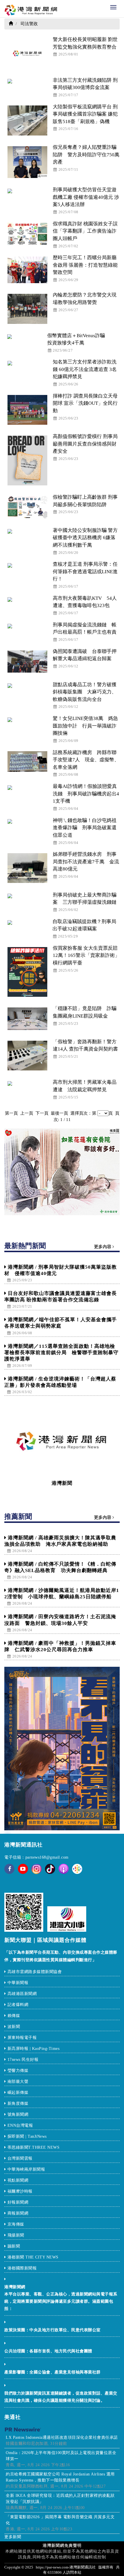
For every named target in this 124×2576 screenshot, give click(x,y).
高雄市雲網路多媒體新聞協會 (35, 1972)
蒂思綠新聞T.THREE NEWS (34, 2147)
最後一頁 (60, 1113)
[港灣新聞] (62, 1441)
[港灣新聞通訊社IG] (36, 1869)
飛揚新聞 (16, 2235)
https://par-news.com (52, 2567)
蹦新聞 (14, 2246)
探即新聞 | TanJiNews (27, 2136)
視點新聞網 (18, 2180)
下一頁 (43, 1113)
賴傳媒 (14, 2016)
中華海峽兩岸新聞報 (26, 2169)
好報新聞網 (18, 2202)
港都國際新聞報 (22, 2268)
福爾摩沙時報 (20, 2191)
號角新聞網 (18, 2114)
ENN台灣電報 (21, 2125)
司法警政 (29, 24)
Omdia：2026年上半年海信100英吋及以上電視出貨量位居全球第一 (61, 2456)
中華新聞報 (18, 1983)
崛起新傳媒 (19, 2092)
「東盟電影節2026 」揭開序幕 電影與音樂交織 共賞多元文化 (60, 2520)
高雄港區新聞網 (22, 1994)
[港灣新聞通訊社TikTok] (50, 1869)
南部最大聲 (18, 2082)
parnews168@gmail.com (47, 1857)
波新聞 (14, 2027)
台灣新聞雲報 (21, 2158)
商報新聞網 (18, 2213)
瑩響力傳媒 (18, 2071)
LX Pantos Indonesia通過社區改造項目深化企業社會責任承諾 (62, 2437)
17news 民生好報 (23, 2060)
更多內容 (103, 1247)
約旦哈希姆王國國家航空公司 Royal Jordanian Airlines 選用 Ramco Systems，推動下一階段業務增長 (60, 2477)
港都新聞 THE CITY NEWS (33, 2257)
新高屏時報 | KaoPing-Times (34, 2049)
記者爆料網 (18, 2005)
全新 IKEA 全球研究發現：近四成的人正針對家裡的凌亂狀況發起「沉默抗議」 (60, 2499)
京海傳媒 (17, 2224)
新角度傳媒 (18, 2103)
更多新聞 (13, 2537)
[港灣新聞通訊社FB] (9, 1873)
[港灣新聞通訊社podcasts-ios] (64, 1869)
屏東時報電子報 (22, 2038)
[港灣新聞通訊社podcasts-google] (77, 1869)
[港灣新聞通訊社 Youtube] (23, 1873)
